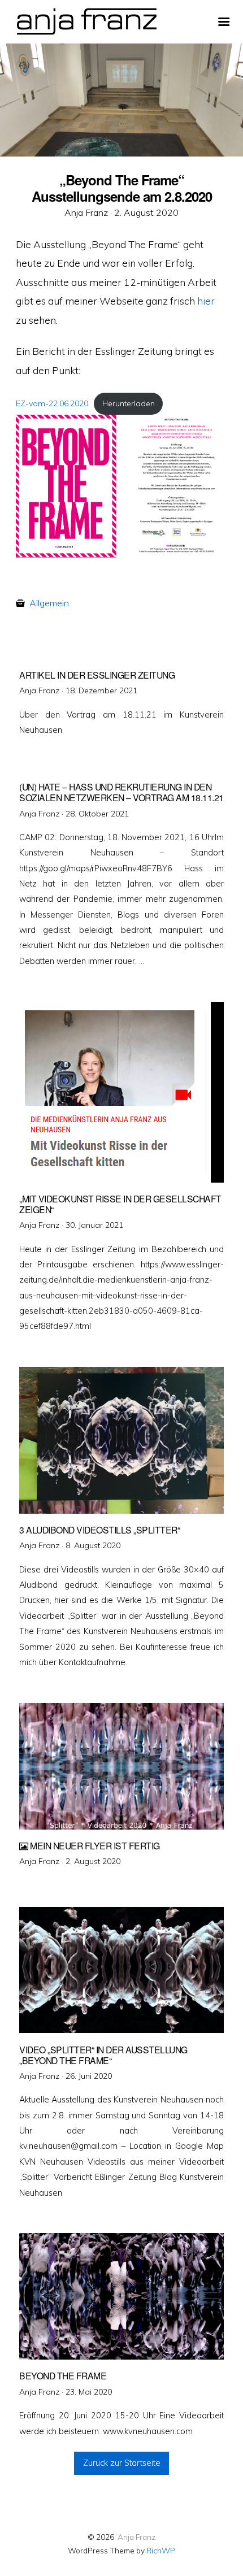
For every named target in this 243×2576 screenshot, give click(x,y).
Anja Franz (136, 2537)
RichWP (161, 2550)
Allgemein (49, 603)
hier (206, 301)
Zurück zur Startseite (122, 2463)
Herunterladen (129, 403)
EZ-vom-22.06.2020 (52, 403)
